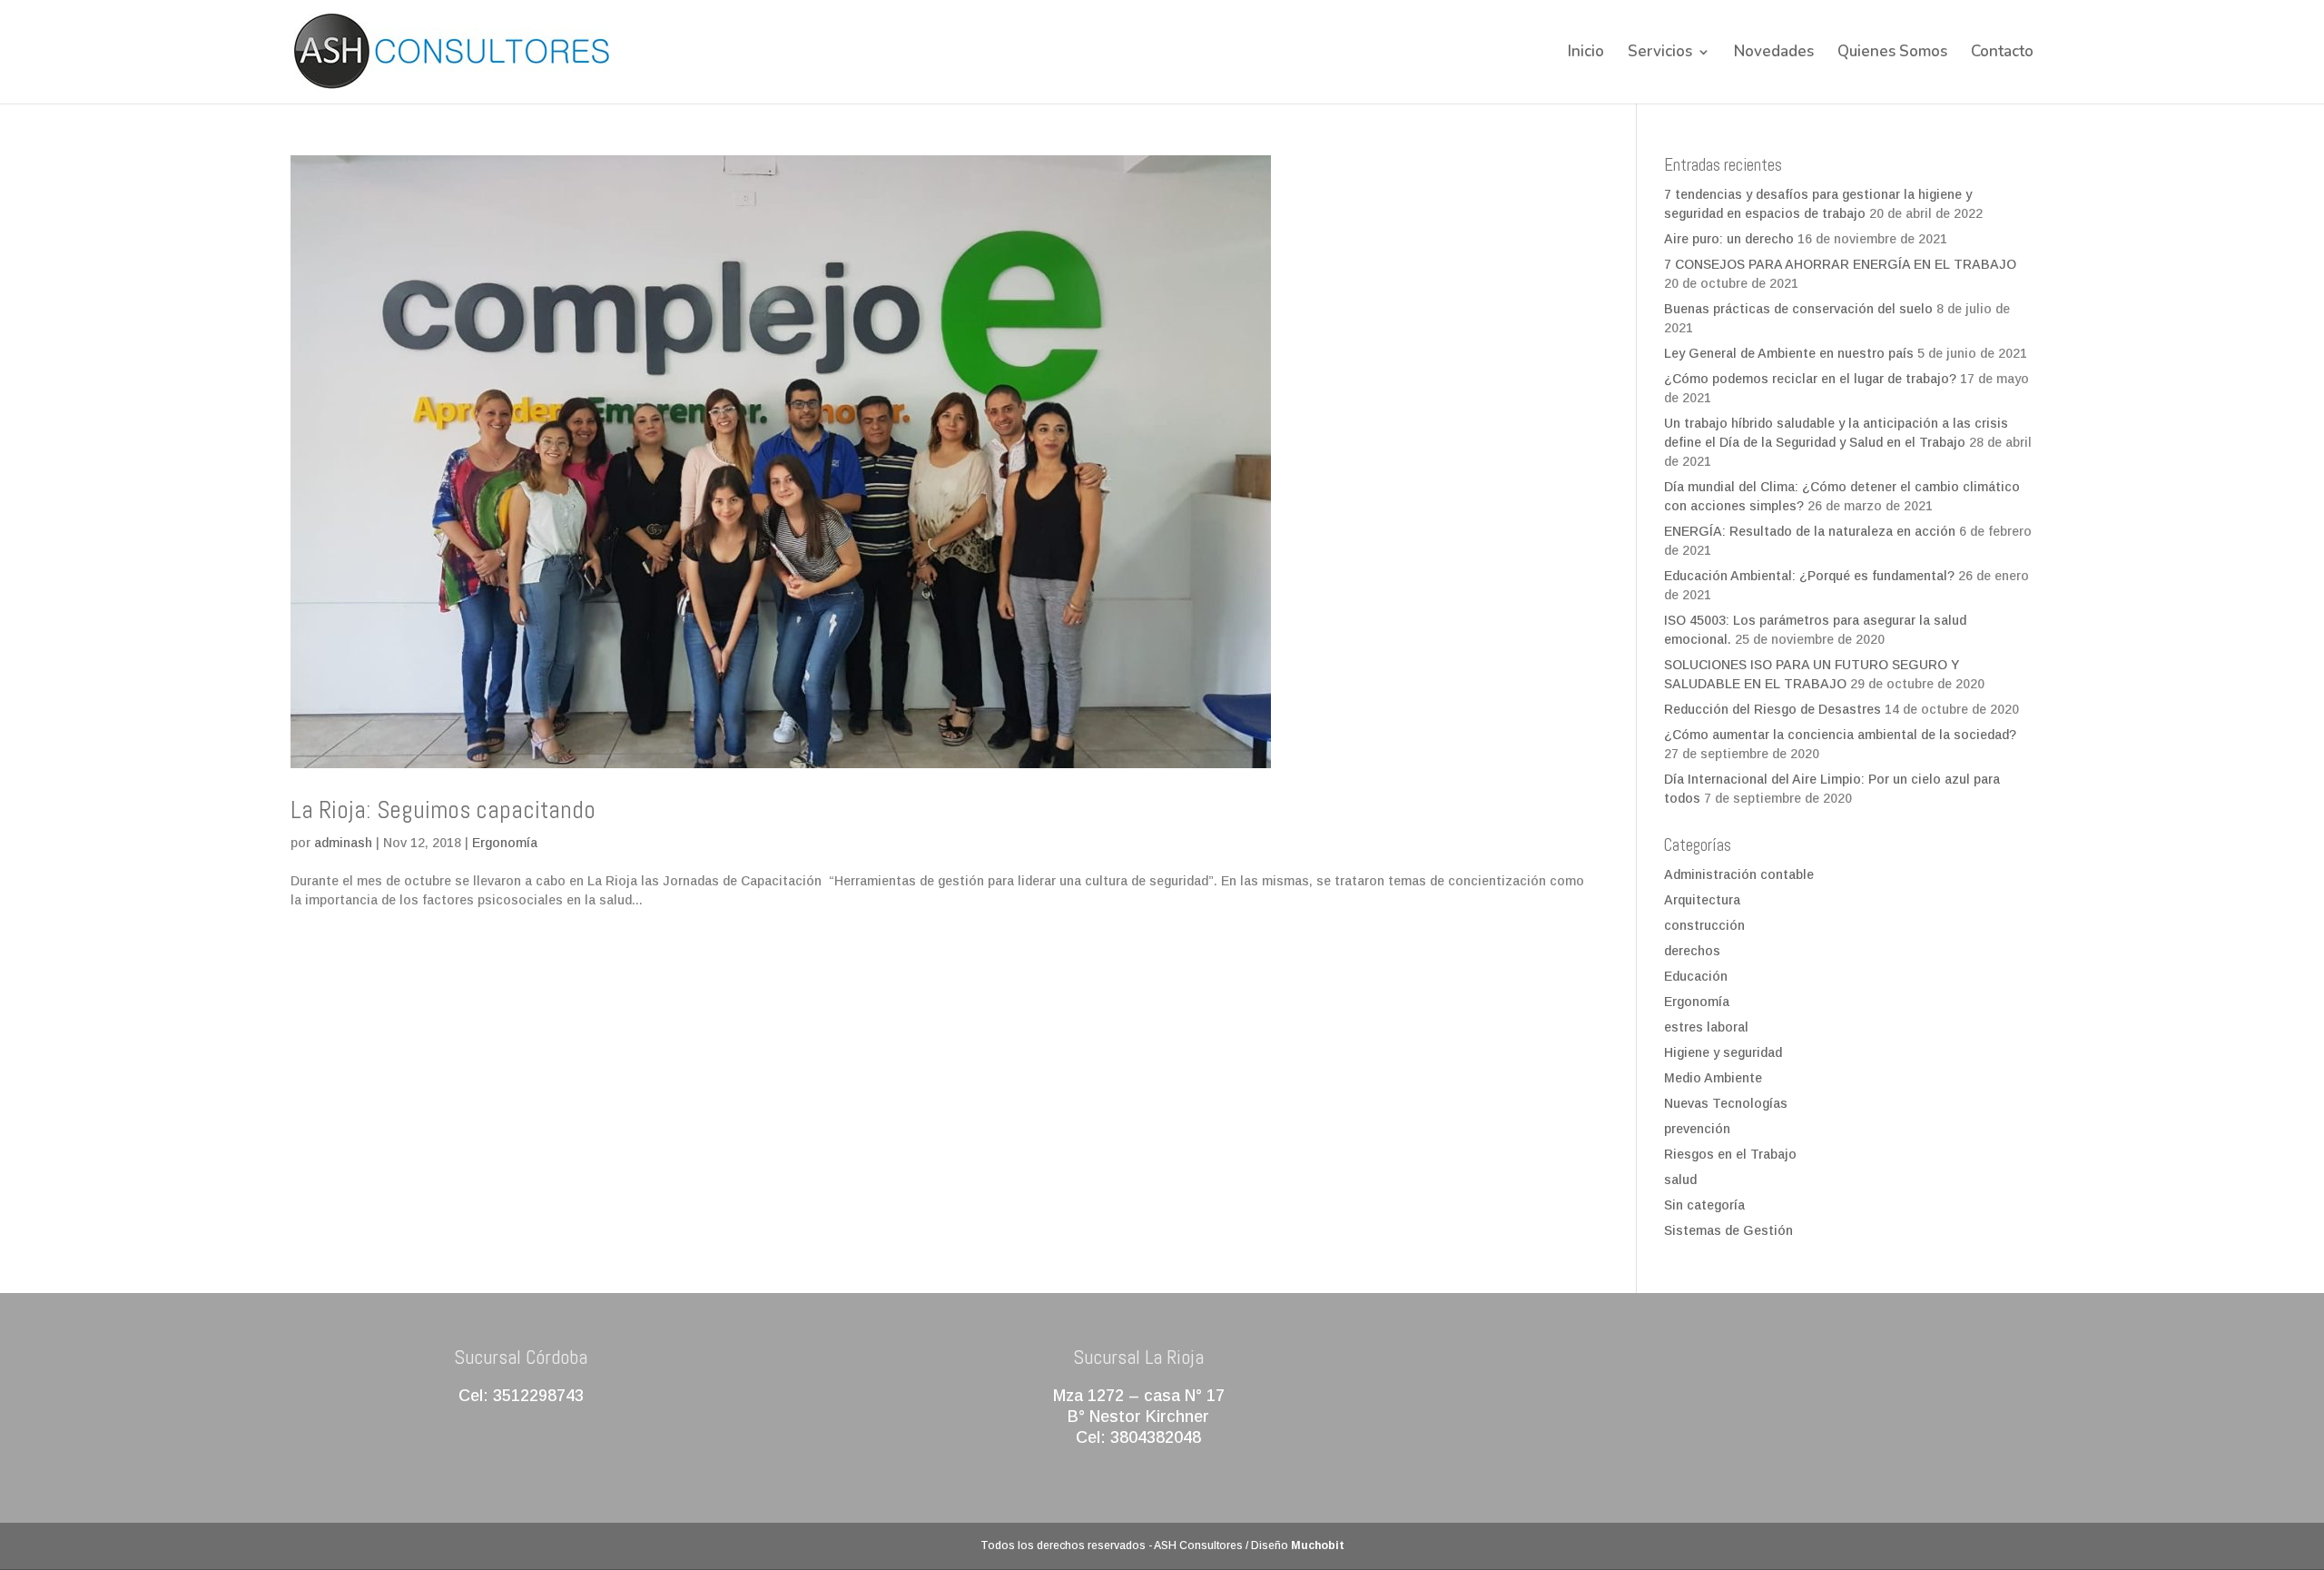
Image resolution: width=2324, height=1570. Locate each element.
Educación (1696, 976)
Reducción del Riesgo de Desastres (1773, 709)
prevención (1697, 1129)
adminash (343, 843)
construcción (1704, 925)
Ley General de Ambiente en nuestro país (1789, 353)
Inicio (1586, 54)
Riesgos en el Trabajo (1730, 1154)
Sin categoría (1704, 1205)
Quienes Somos (1892, 54)
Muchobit (1318, 1545)
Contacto (2002, 54)
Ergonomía (505, 843)
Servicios (1660, 54)
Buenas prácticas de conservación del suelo (1798, 309)
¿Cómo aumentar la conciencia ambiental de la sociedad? (1840, 735)
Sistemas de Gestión (1728, 1230)
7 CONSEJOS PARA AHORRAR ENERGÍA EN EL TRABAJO (1840, 264)
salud (1680, 1180)
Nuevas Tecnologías (1726, 1103)
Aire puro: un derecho (1729, 239)
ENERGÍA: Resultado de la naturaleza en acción (1810, 531)
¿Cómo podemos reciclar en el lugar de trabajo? (1810, 379)
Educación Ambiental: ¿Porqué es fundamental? (1809, 576)
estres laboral (1706, 1027)
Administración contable (1739, 874)
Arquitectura (1702, 900)
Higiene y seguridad (1723, 1052)
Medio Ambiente (1713, 1078)
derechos (1692, 951)
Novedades (1774, 54)
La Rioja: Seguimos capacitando (443, 810)
